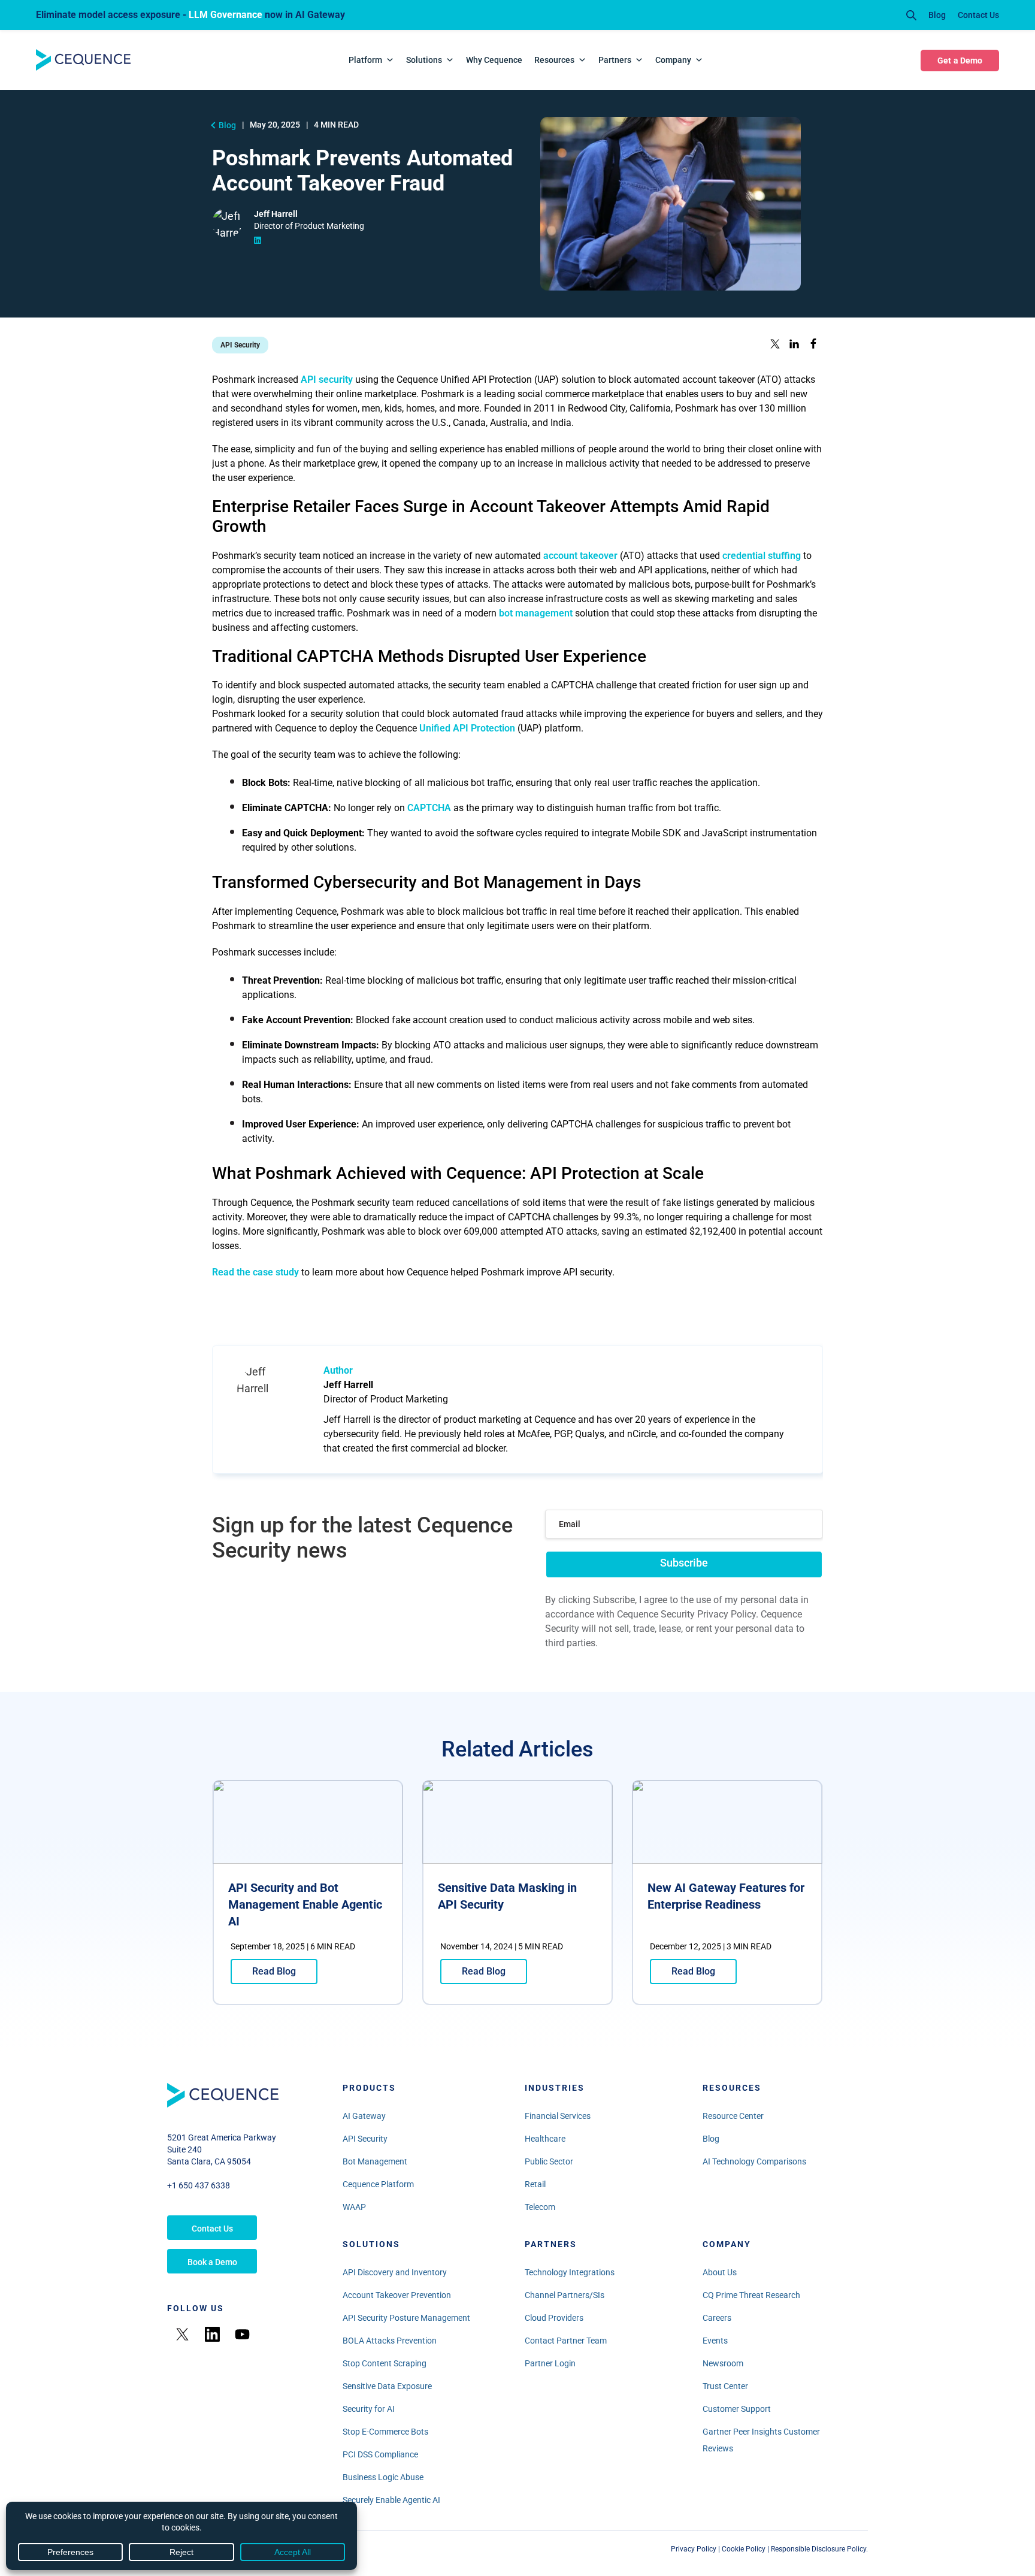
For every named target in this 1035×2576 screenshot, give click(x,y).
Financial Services (558, 2116)
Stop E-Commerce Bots (385, 2432)
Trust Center (725, 2386)
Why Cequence (494, 60)
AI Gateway (364, 2116)
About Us (720, 2272)
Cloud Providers (554, 2318)
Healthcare (545, 2139)
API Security (365, 2139)
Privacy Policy (694, 2549)
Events (715, 2341)
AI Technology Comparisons (754, 2161)
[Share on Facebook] (813, 345)
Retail (535, 2184)
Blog (937, 15)
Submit (684, 1563)
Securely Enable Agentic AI (391, 2500)
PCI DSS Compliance (380, 2454)
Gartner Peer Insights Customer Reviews (761, 2440)
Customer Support (737, 2409)
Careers (717, 2318)
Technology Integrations (570, 2272)
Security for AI (369, 2409)
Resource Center (733, 2116)
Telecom (540, 2207)
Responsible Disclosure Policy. (819, 2549)
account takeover (580, 556)
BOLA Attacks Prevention (390, 2341)
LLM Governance (226, 15)
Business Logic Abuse (383, 2477)
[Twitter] (182, 2334)
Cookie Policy (744, 2549)
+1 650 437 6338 (199, 2185)
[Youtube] (242, 2334)
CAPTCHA (429, 808)
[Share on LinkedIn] (794, 345)
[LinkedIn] (212, 2334)
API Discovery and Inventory (395, 2272)
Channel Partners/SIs (565, 2295)
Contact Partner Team (566, 2341)
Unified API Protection (467, 728)
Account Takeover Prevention (397, 2295)
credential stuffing (762, 556)
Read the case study (255, 1272)
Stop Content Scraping (385, 2363)
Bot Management (375, 2161)
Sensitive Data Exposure (387, 2386)
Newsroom (723, 2363)
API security (327, 380)
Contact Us (978, 15)
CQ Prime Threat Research (751, 2295)
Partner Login (550, 2363)
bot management (536, 613)
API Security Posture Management (406, 2318)
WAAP (354, 2207)
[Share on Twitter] (775, 345)
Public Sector (549, 2161)
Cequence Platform (378, 2184)
